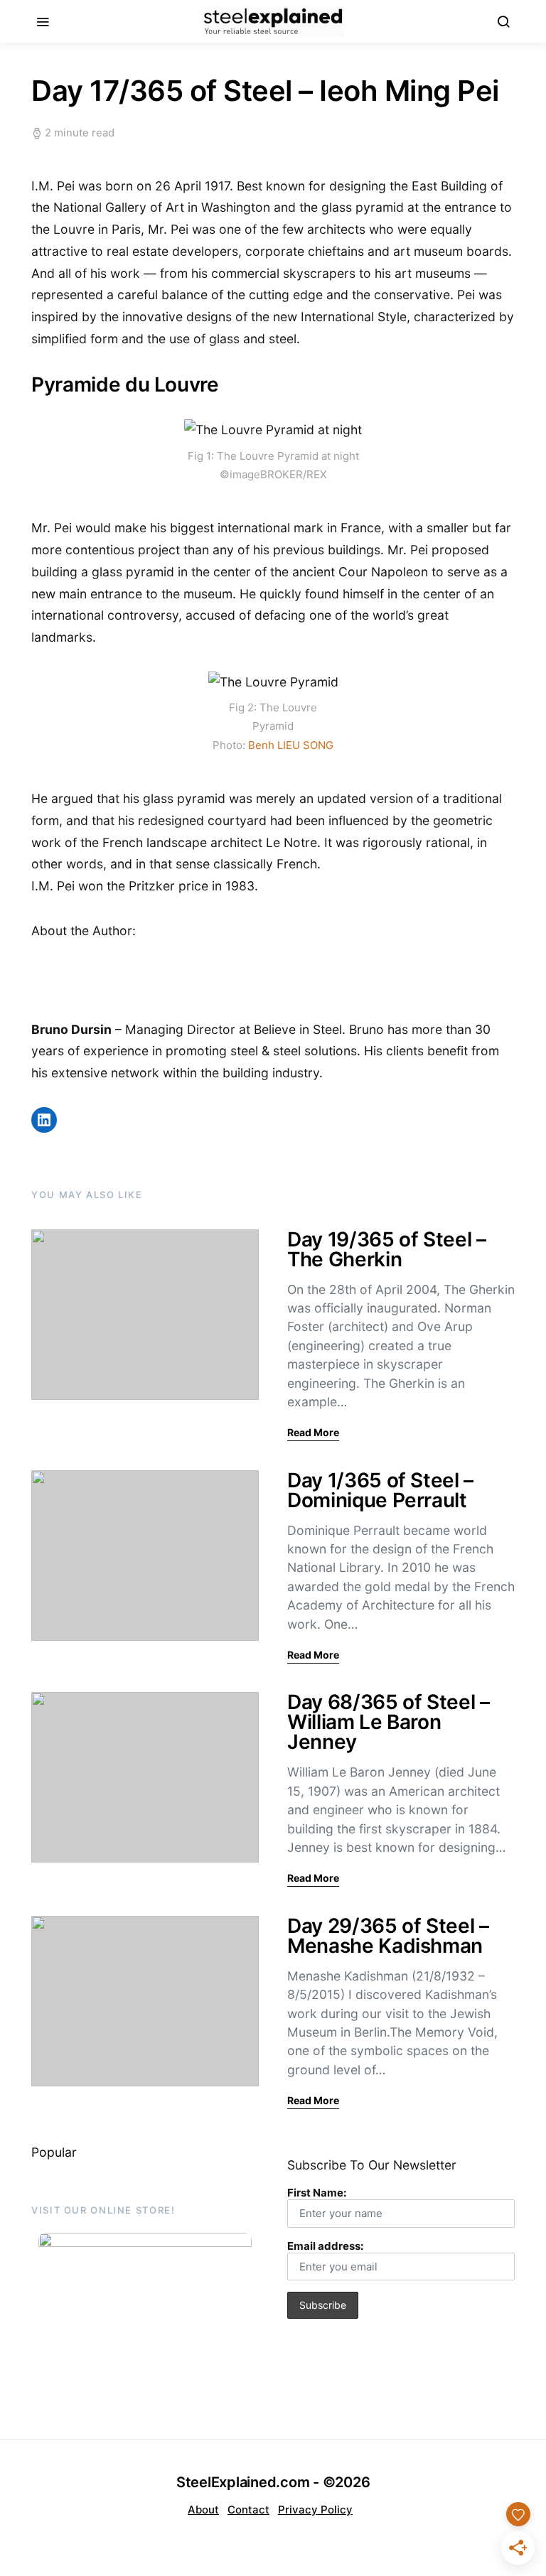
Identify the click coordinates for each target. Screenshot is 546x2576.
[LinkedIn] (290, 2535)
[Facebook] (256, 2535)
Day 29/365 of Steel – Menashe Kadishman (388, 1936)
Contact (248, 2510)
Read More (313, 1432)
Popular (54, 2152)
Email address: (325, 2246)
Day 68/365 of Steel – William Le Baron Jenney (389, 1722)
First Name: (317, 2193)
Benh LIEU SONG (291, 745)
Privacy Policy (315, 2510)
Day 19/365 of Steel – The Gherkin (387, 1249)
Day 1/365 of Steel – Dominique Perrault (380, 1490)
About (203, 2510)
